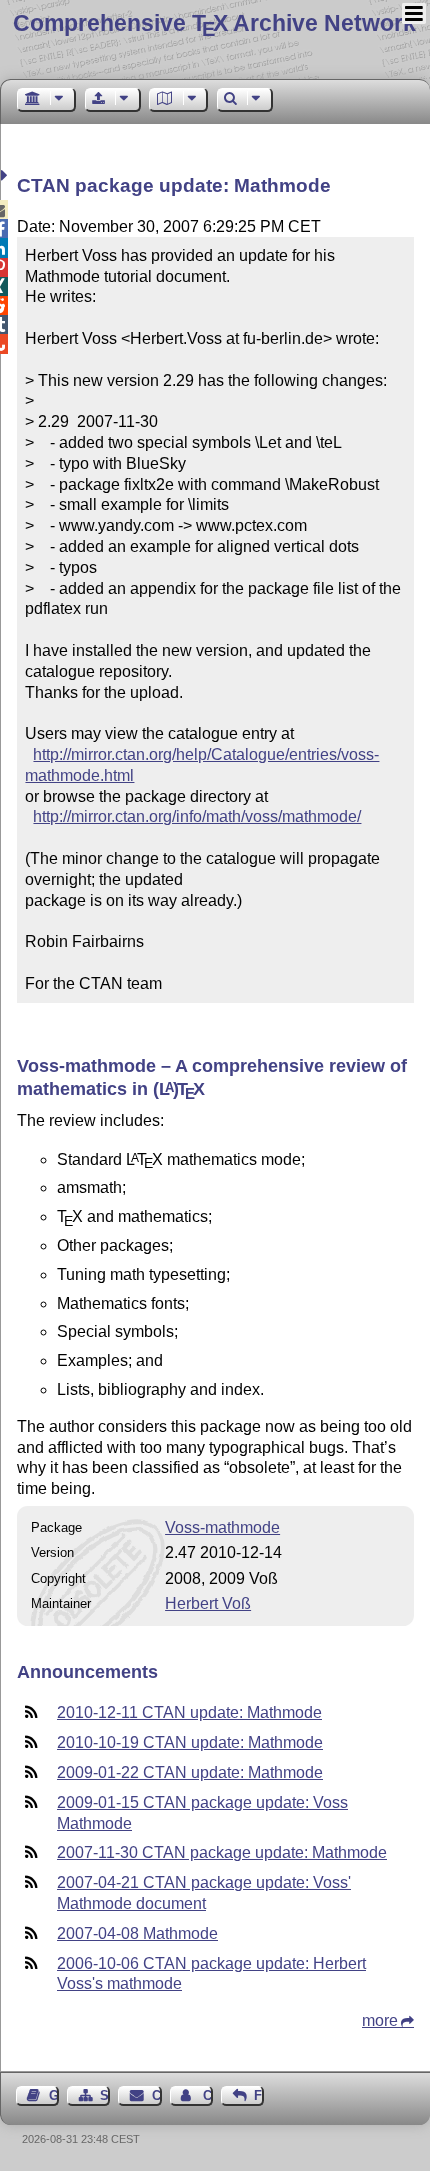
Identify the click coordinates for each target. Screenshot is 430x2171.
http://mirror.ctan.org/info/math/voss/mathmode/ (197, 816)
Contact (156, 2095)
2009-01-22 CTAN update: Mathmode (190, 1772)
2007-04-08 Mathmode (137, 1933)
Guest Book (54, 2095)
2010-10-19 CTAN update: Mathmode (190, 1742)
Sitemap (105, 2095)
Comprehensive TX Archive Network (214, 23)
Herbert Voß (208, 1603)
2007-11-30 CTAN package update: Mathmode (222, 1852)
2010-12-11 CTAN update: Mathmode (189, 1712)
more (380, 2020)
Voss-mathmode (222, 1527)
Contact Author (208, 2095)
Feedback (259, 2095)
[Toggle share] (6, 175)
